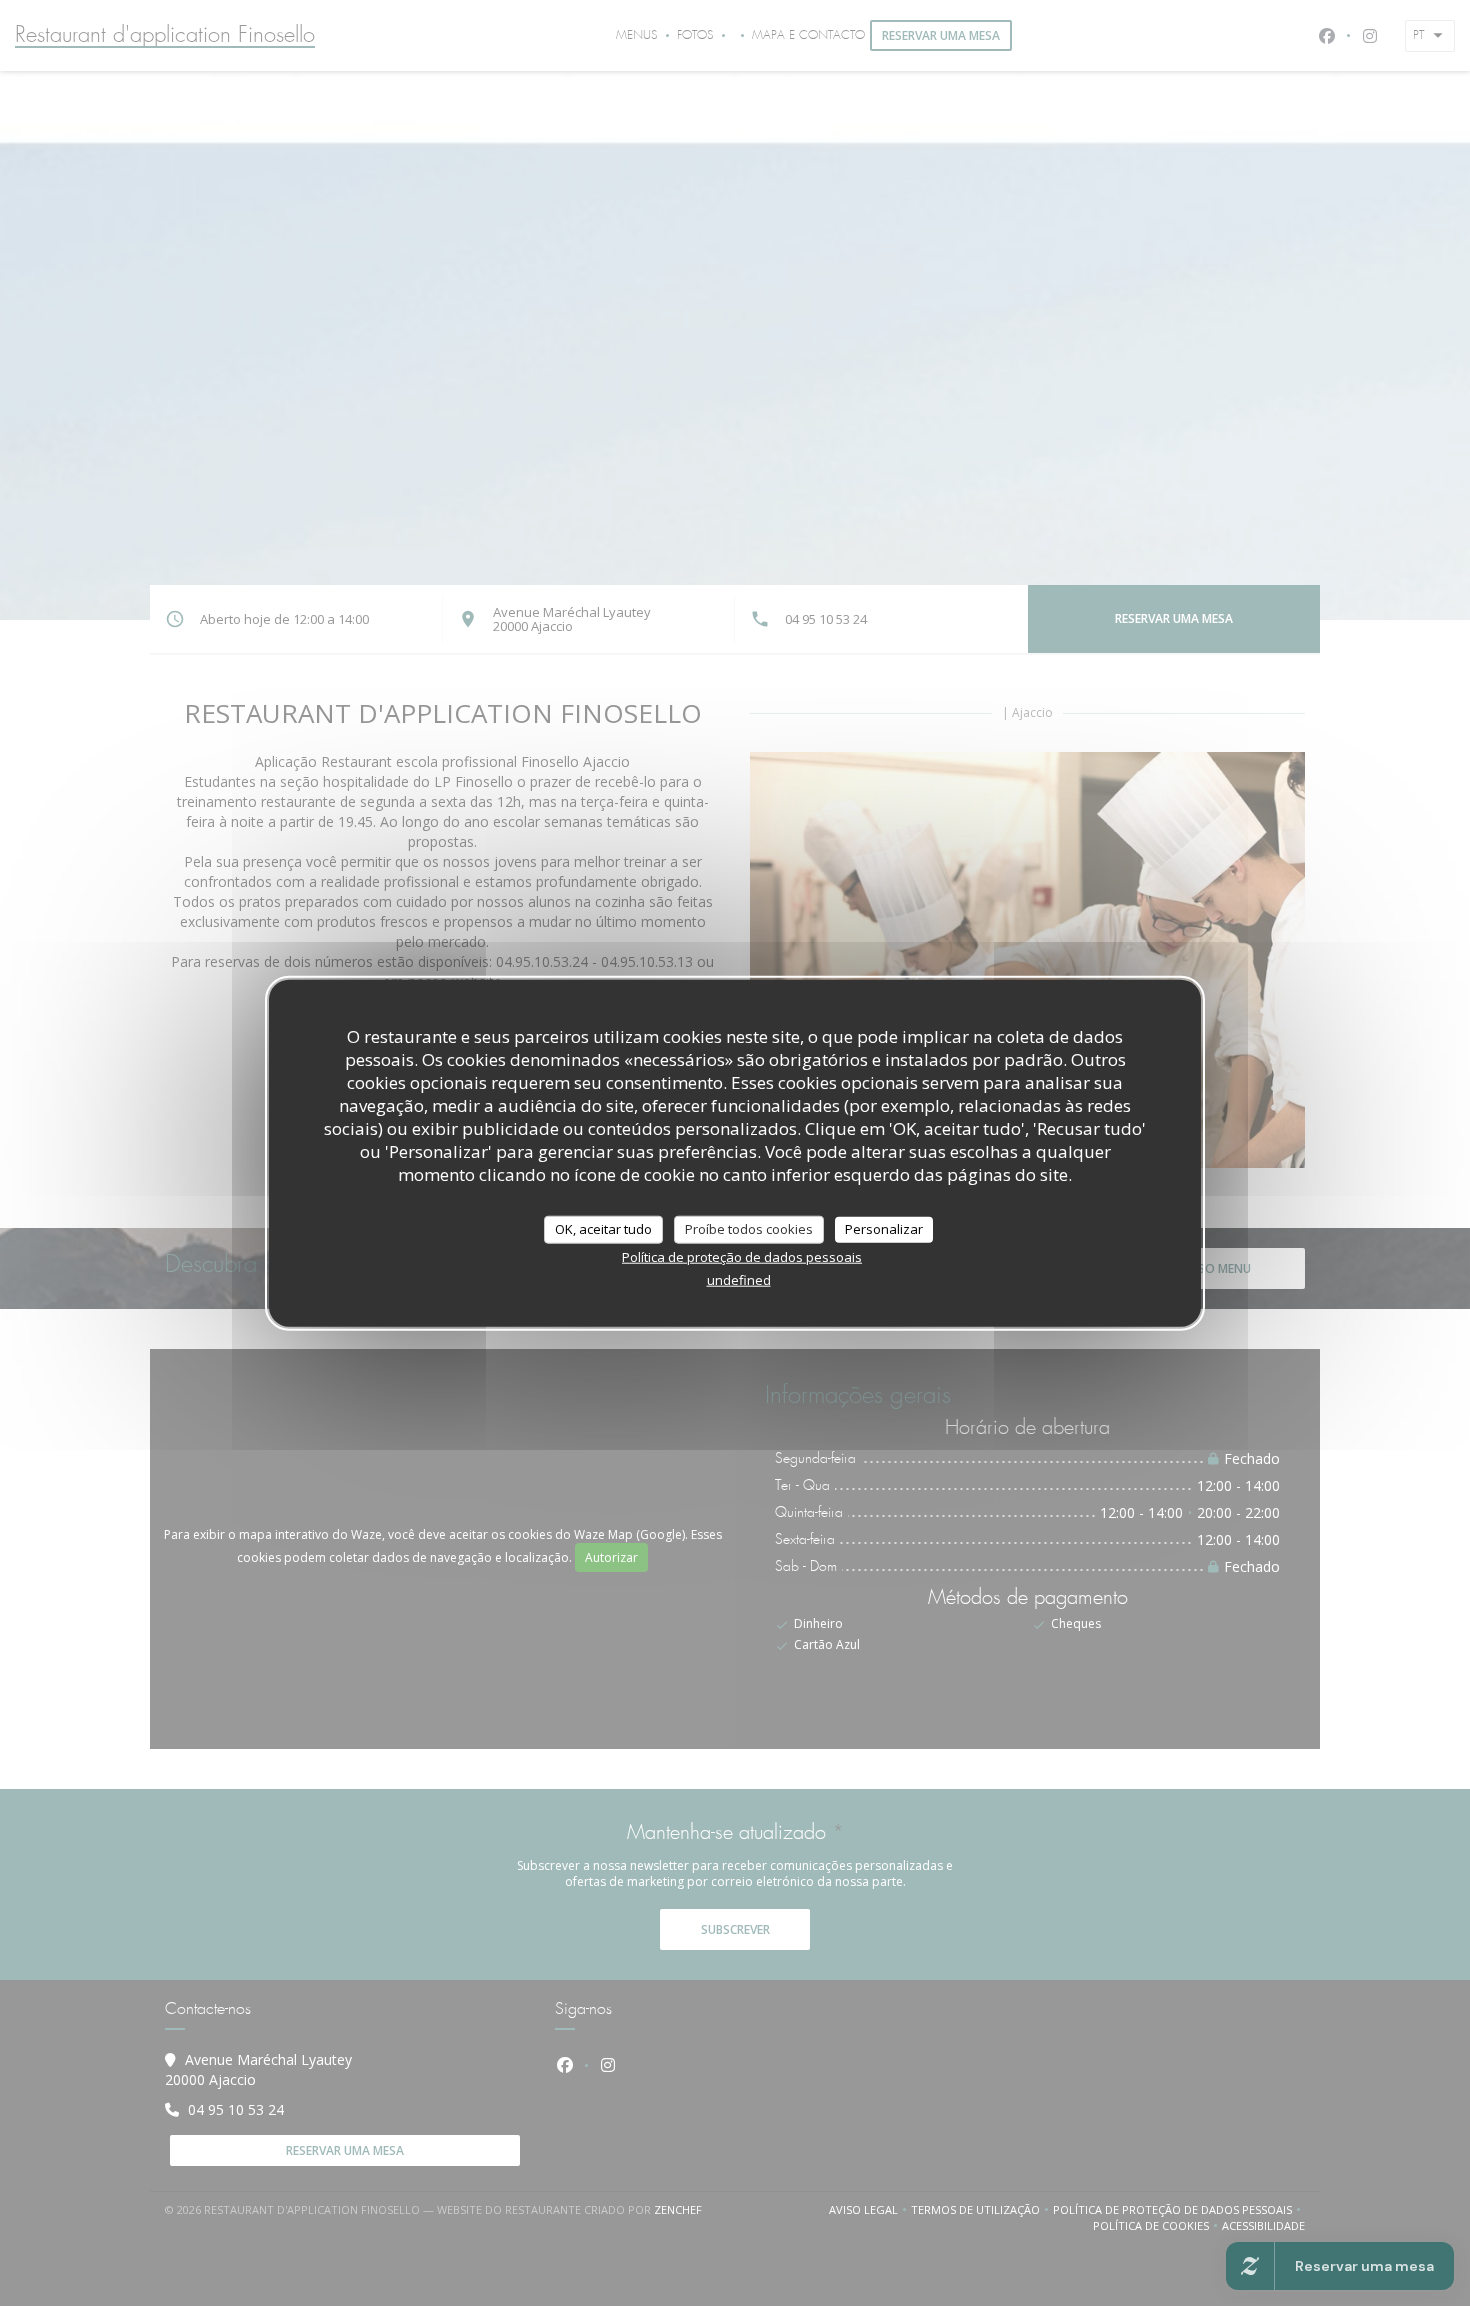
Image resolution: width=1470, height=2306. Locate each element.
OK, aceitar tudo (603, 1229)
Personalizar (884, 1229)
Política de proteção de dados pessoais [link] (742, 1256)
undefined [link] (739, 1279)
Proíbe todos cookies (749, 1229)
